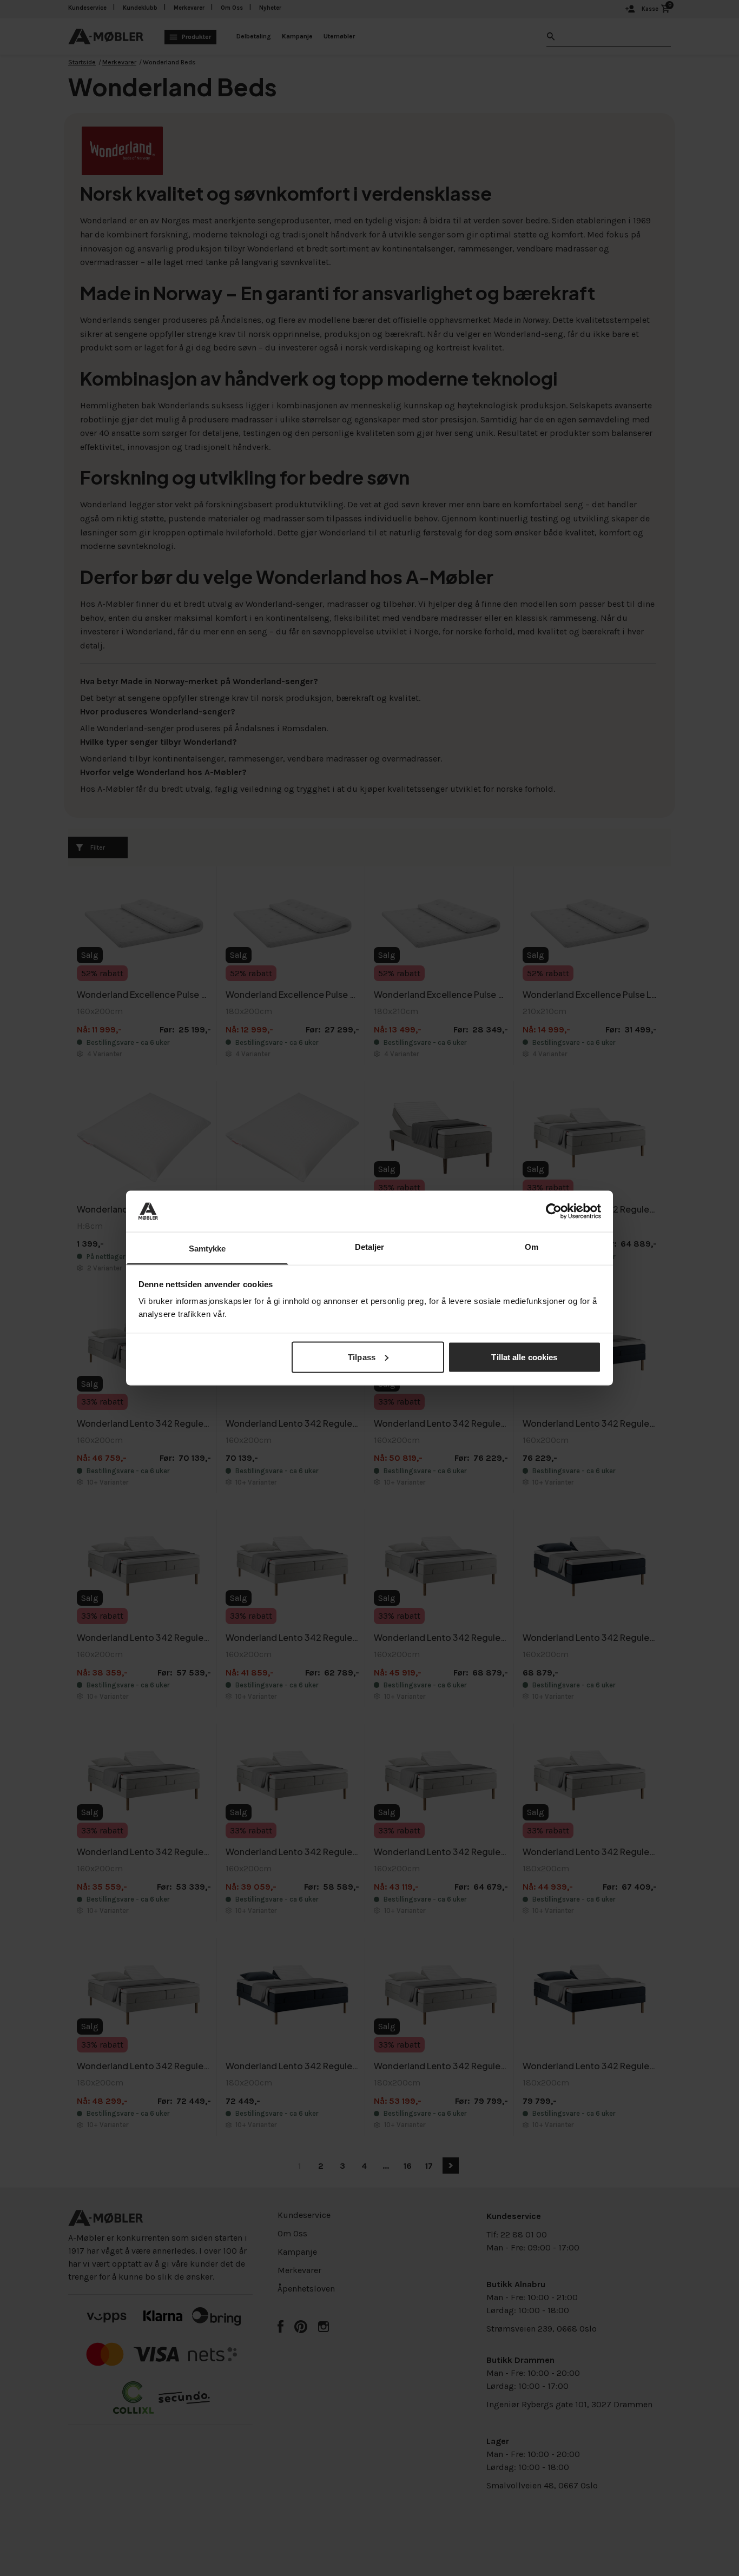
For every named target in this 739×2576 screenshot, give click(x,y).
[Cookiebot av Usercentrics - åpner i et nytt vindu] (554, 1211)
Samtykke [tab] (207, 1249)
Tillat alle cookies (524, 1357)
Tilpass (362, 1357)
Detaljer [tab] (370, 1247)
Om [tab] (532, 1247)
